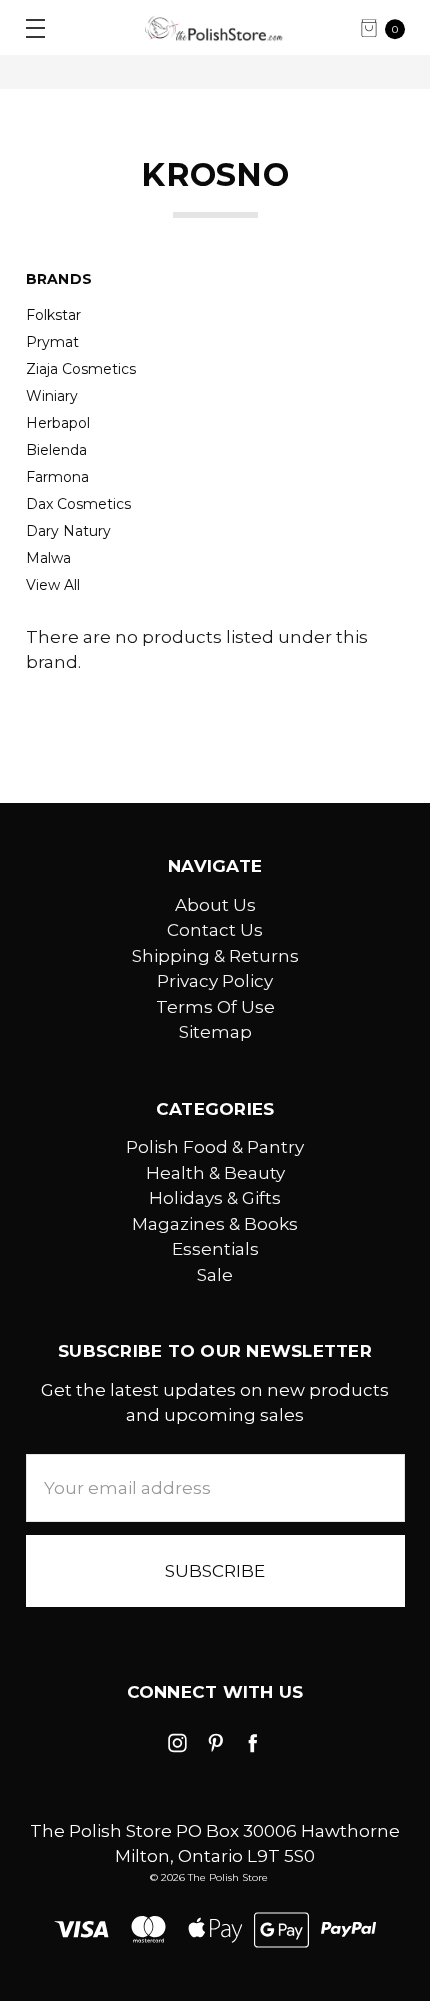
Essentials (215, 1249)
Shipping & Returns (215, 956)
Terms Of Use (215, 1007)
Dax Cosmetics (78, 504)
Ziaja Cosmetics (81, 369)
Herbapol (58, 423)
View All (53, 585)
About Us (215, 905)
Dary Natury (68, 531)
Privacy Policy (215, 981)
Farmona (57, 477)
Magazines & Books (215, 1224)
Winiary (52, 396)
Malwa (48, 558)
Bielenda (56, 450)
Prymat (52, 342)
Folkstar (53, 315)
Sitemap (215, 1032)
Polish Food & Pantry (215, 1147)
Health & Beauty (215, 1173)
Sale (215, 1275)
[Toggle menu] (27, 27)
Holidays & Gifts (215, 1198)
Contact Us (215, 930)
